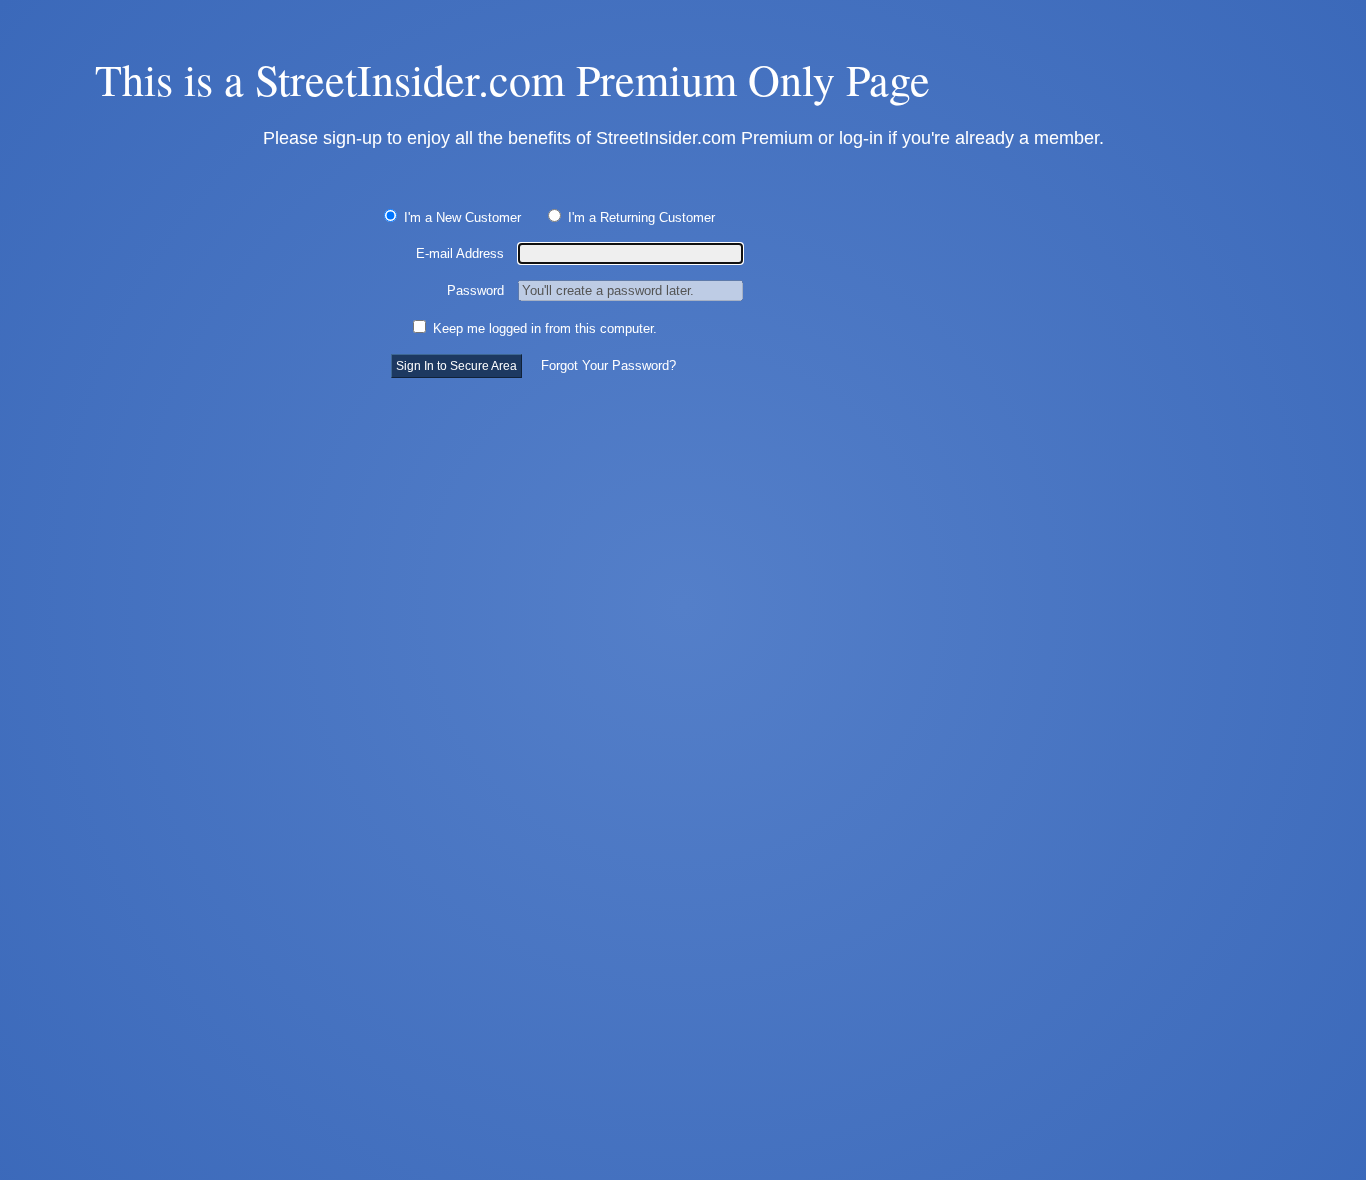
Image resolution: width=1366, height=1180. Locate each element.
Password (475, 290)
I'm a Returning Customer (639, 217)
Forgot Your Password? (608, 365)
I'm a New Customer (460, 217)
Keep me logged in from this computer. (543, 328)
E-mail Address (460, 253)
